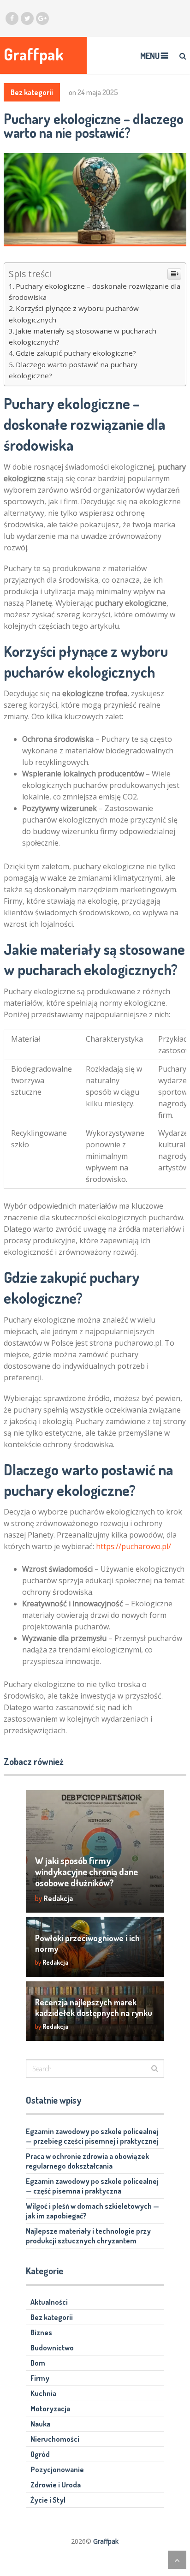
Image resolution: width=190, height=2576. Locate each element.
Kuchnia (43, 2393)
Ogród (40, 2454)
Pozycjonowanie (57, 2469)
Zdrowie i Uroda (56, 2485)
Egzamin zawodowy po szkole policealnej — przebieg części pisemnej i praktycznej (92, 2136)
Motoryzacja (50, 2409)
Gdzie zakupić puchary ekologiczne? (76, 353)
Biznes (41, 2332)
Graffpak (34, 54)
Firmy (40, 2378)
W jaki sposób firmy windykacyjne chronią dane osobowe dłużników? (86, 1872)
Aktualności (49, 2302)
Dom (38, 2363)
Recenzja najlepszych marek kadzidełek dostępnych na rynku (94, 2007)
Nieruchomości (55, 2439)
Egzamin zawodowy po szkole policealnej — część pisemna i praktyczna (92, 2186)
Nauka (40, 2424)
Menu (150, 56)
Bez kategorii (32, 92)
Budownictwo (52, 2348)
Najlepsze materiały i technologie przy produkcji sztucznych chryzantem (88, 2236)
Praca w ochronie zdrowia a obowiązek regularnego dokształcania (87, 2161)
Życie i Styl (48, 2500)
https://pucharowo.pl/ (134, 1546)
